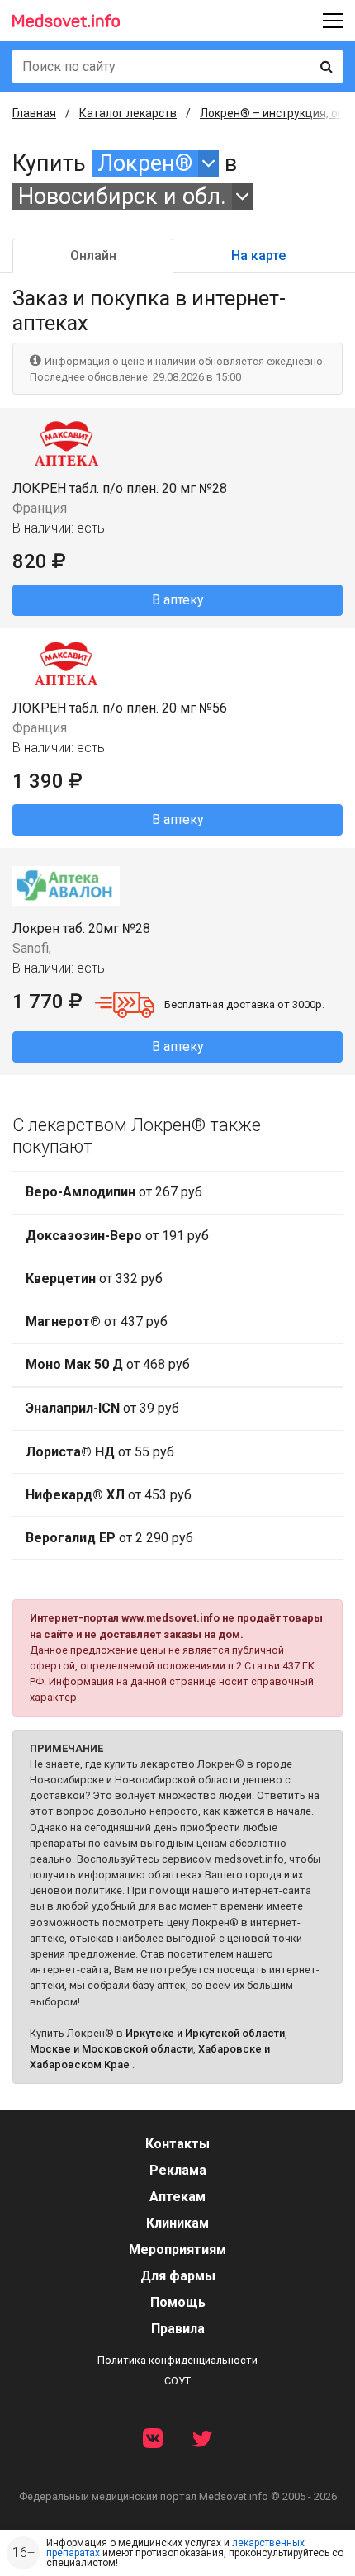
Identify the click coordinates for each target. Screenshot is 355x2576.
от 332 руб (94, 1279)
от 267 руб (114, 1192)
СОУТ (177, 2381)
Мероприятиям (177, 2249)
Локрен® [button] (145, 163)
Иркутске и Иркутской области (205, 2033)
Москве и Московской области (111, 2049)
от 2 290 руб (109, 1538)
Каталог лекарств (128, 113)
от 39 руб (102, 1408)
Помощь (178, 2302)
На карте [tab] (258, 256)
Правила (178, 2329)
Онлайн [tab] (93, 256)
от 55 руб (100, 1452)
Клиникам (177, 2223)
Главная (34, 113)
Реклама (178, 2170)
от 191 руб (117, 1236)
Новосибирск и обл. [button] (122, 197)
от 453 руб (109, 1495)
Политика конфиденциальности (177, 2360)
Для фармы (178, 2276)
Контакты (177, 2144)
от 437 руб (97, 1321)
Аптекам (177, 2197)
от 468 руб (108, 1364)
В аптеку (178, 600)
